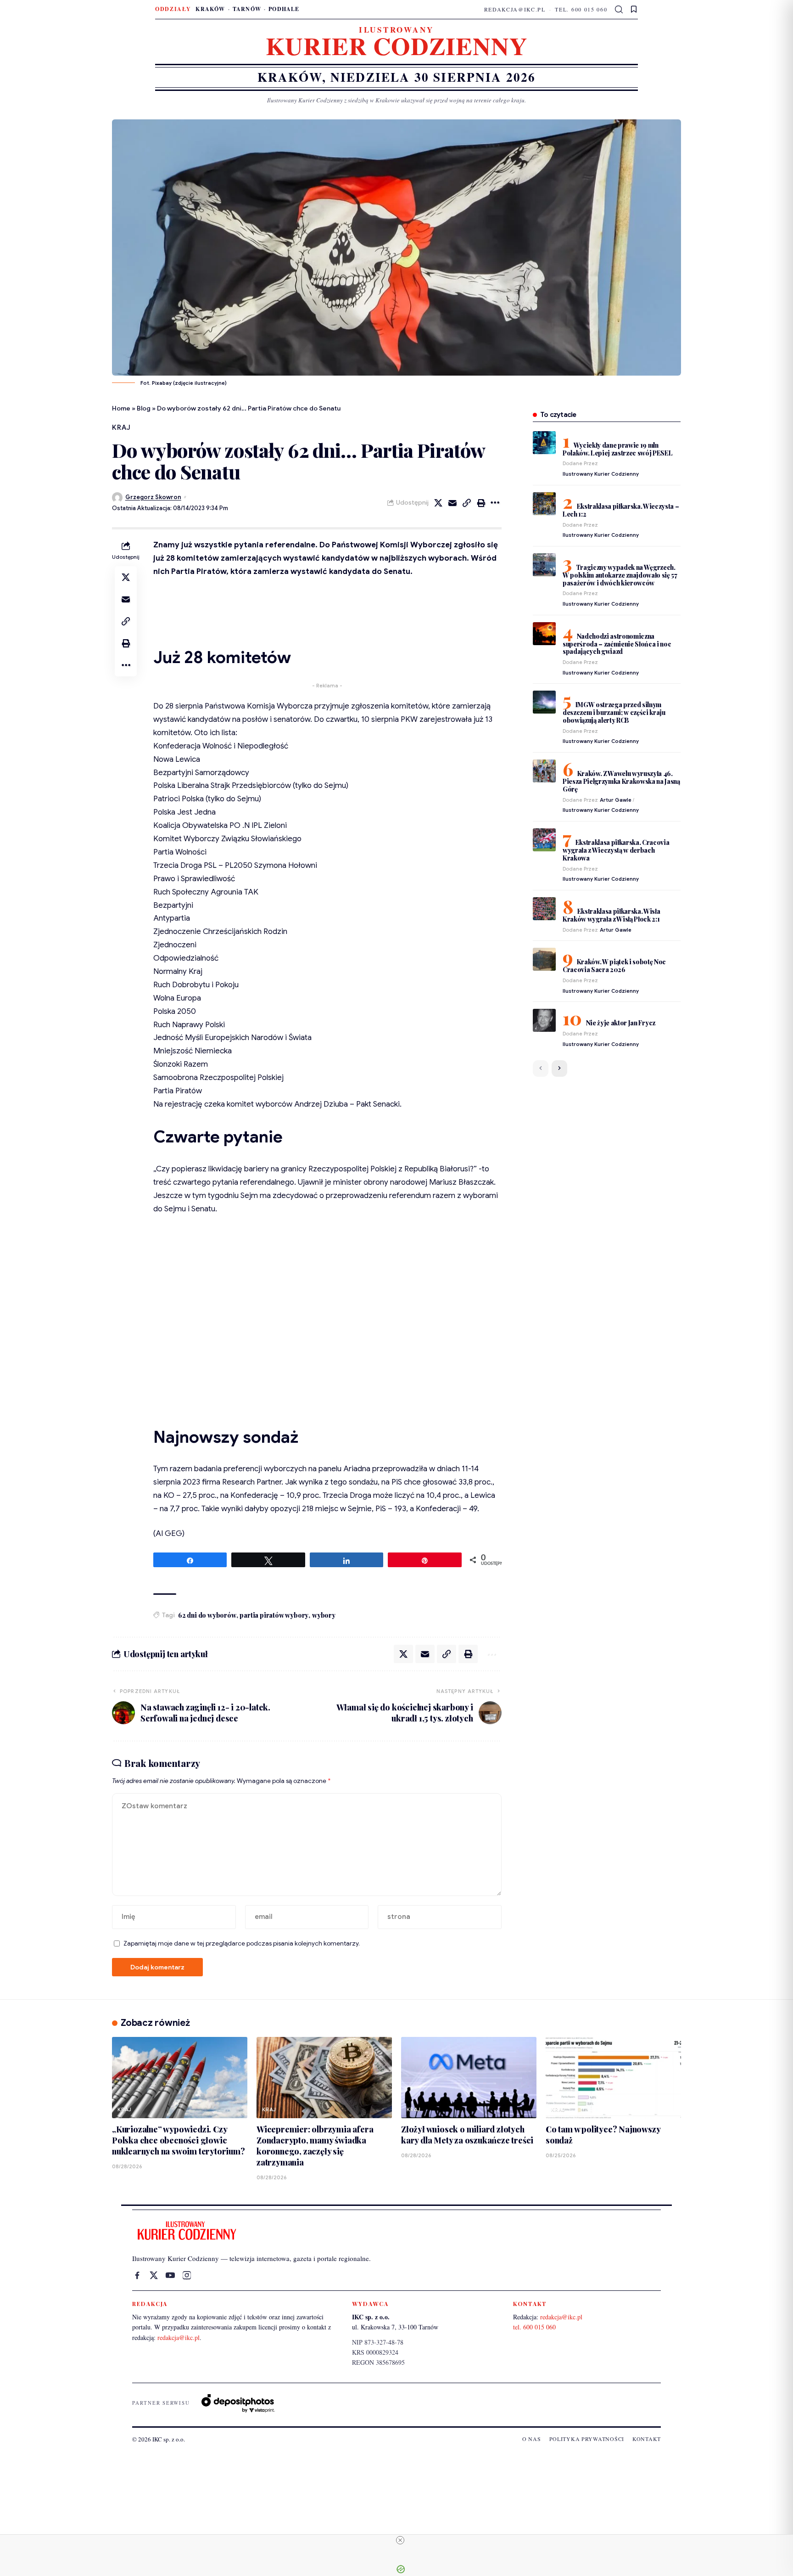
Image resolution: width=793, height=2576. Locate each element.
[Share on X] (438, 503)
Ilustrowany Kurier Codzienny (601, 474)
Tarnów (247, 9)
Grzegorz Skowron (153, 497)
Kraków (210, 9)
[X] (154, 2275)
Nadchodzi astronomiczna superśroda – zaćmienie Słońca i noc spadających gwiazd (617, 644)
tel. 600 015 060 (581, 9)
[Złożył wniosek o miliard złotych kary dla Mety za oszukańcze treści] (469, 2078)
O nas (532, 2439)
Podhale (284, 9)
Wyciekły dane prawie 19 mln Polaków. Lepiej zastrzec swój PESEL (618, 449)
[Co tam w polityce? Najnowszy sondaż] (613, 2078)
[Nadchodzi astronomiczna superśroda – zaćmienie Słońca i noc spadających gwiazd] (544, 634)
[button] (619, 10)
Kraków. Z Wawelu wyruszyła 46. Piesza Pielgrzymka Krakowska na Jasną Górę (621, 781)
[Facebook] (137, 2275)
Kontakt (647, 2439)
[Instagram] (187, 2275)
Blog (144, 408)
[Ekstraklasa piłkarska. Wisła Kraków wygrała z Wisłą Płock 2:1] (544, 909)
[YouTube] (170, 2275)
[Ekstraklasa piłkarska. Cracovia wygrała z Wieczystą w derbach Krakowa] (544, 840)
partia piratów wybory (274, 1615)
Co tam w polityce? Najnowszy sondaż (603, 2135)
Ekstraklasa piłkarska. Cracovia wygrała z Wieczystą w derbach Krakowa (616, 850)
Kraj (121, 427)
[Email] (452, 503)
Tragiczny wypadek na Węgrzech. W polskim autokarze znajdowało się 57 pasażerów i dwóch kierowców (620, 575)
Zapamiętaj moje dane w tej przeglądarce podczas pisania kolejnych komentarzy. (242, 1943)
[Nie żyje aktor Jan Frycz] (544, 1020)
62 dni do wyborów (207, 1615)
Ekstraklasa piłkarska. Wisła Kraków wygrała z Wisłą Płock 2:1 (612, 915)
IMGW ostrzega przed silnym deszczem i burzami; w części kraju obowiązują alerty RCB (614, 712)
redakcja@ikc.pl (515, 9)
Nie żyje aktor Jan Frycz (621, 1023)
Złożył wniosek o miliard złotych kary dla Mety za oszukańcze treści (467, 2135)
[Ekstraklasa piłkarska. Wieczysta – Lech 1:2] (544, 504)
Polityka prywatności (587, 2439)
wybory (324, 1615)
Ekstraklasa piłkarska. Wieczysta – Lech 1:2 (621, 510)
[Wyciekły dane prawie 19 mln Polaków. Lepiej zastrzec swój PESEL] (544, 443)
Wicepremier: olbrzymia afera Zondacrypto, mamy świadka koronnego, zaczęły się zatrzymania (315, 2146)
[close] (400, 2540)
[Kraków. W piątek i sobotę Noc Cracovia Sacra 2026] (544, 959)
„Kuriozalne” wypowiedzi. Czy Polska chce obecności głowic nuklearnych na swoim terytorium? (179, 2140)
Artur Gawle (616, 800)
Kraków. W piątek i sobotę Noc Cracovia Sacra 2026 (614, 966)
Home (121, 408)
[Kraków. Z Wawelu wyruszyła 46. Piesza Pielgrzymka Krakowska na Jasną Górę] (544, 771)
